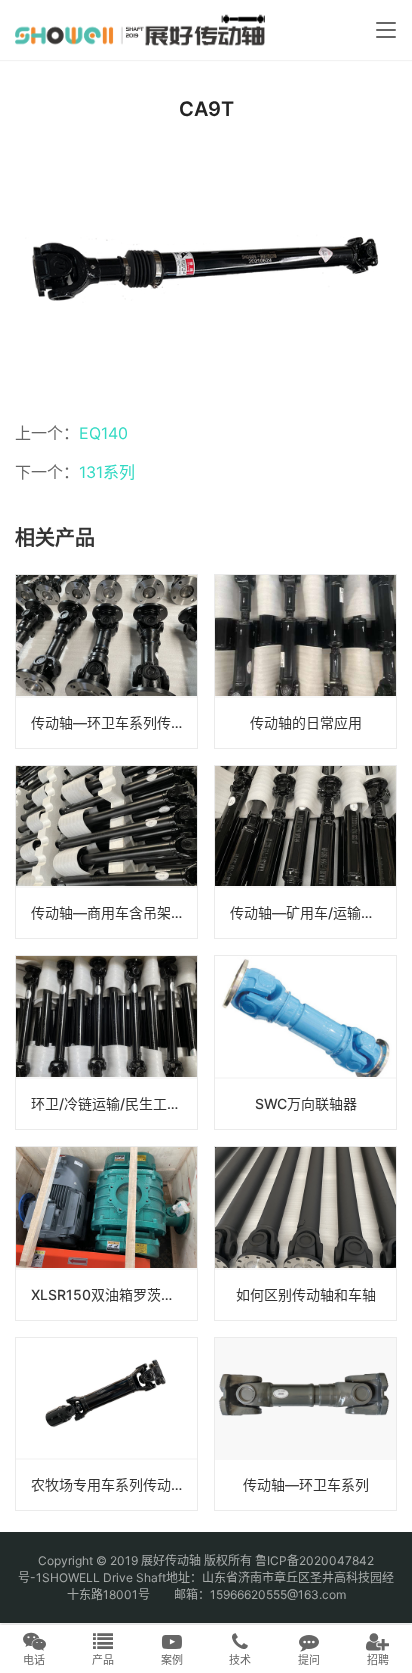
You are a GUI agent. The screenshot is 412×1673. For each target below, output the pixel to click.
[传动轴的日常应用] (305, 661)
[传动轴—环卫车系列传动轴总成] (106, 661)
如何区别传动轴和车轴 (306, 1294)
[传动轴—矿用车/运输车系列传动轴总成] (305, 852)
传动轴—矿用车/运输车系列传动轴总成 (313, 912)
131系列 (107, 472)
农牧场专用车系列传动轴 (108, 1484)
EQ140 (103, 433)
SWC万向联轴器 (306, 1103)
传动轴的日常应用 (306, 722)
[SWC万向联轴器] (305, 1042)
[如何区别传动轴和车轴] (305, 1233)
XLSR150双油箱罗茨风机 (110, 1294)
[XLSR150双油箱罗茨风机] (106, 1233)
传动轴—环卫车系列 (306, 1484)
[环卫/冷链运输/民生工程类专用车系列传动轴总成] (106, 1042)
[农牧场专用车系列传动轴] (106, 1424)
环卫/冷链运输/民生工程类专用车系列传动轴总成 (114, 1103)
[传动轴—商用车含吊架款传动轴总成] (106, 852)
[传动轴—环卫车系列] (305, 1424)
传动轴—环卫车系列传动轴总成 (114, 722)
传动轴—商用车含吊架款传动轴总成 (114, 912)
